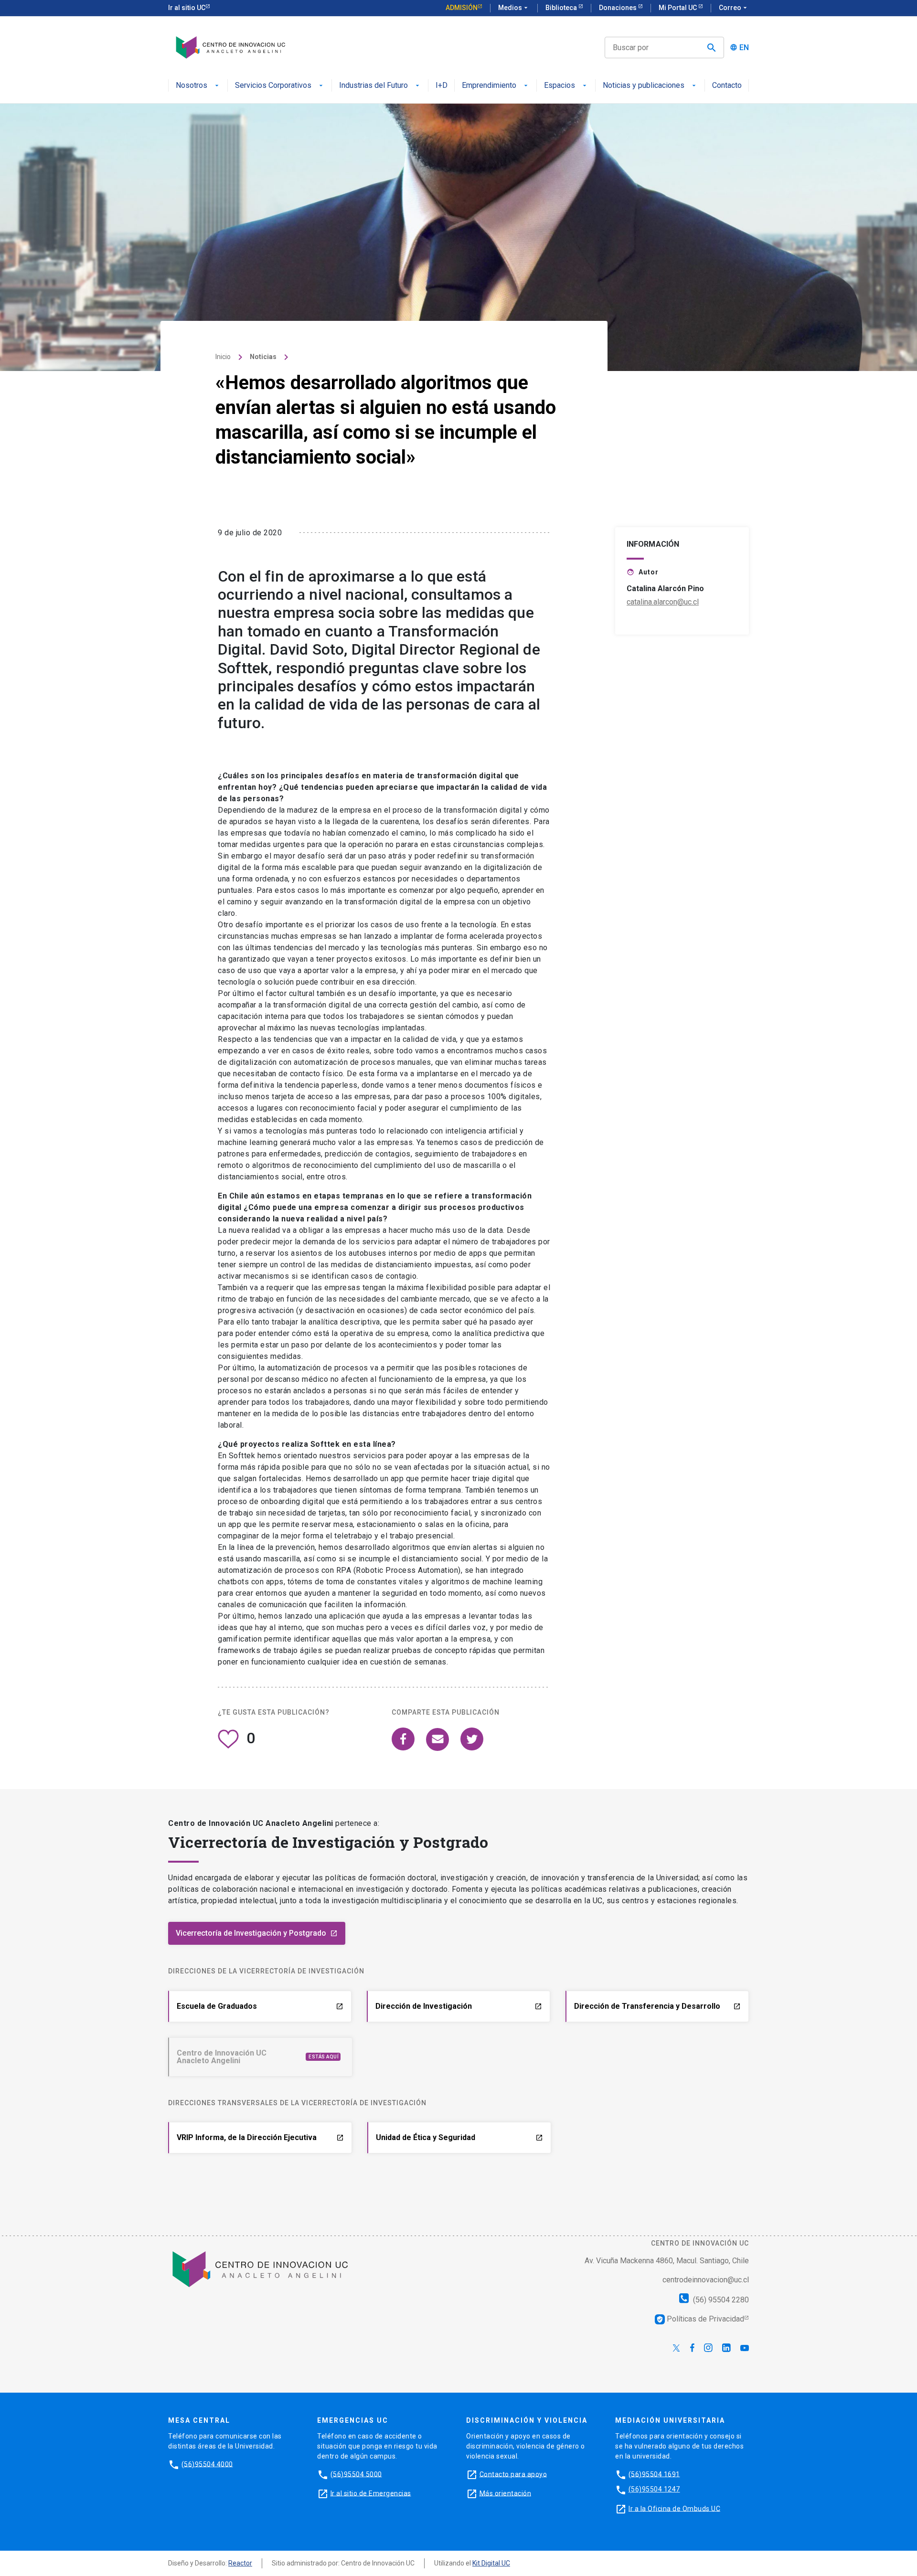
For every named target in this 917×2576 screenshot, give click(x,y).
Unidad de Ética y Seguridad (459, 2137)
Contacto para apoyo (513, 2474)
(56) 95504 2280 (720, 2299)
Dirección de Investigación (459, 2006)
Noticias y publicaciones (644, 86)
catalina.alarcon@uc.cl (663, 602)
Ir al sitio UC (187, 8)
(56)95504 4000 (207, 2464)
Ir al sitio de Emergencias (371, 2493)
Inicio (223, 357)
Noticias (263, 357)
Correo (734, 8)
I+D (442, 86)
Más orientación (506, 2493)
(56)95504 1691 (654, 2474)
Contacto (727, 86)
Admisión (462, 8)
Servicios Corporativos (273, 86)
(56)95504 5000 (356, 2474)
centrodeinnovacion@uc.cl (706, 2279)
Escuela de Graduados (260, 2006)
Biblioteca (562, 8)
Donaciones (618, 8)
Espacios (560, 86)
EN (744, 48)
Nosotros (192, 86)
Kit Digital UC (491, 2563)
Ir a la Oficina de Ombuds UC (674, 2508)
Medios (514, 8)
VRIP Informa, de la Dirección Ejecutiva (260, 2137)
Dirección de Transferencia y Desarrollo (657, 2006)
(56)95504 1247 (654, 2489)
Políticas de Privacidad (700, 2318)
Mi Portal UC (678, 8)
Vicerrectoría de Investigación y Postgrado (257, 1933)
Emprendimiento (489, 86)
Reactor (240, 2563)
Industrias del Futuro (373, 86)
